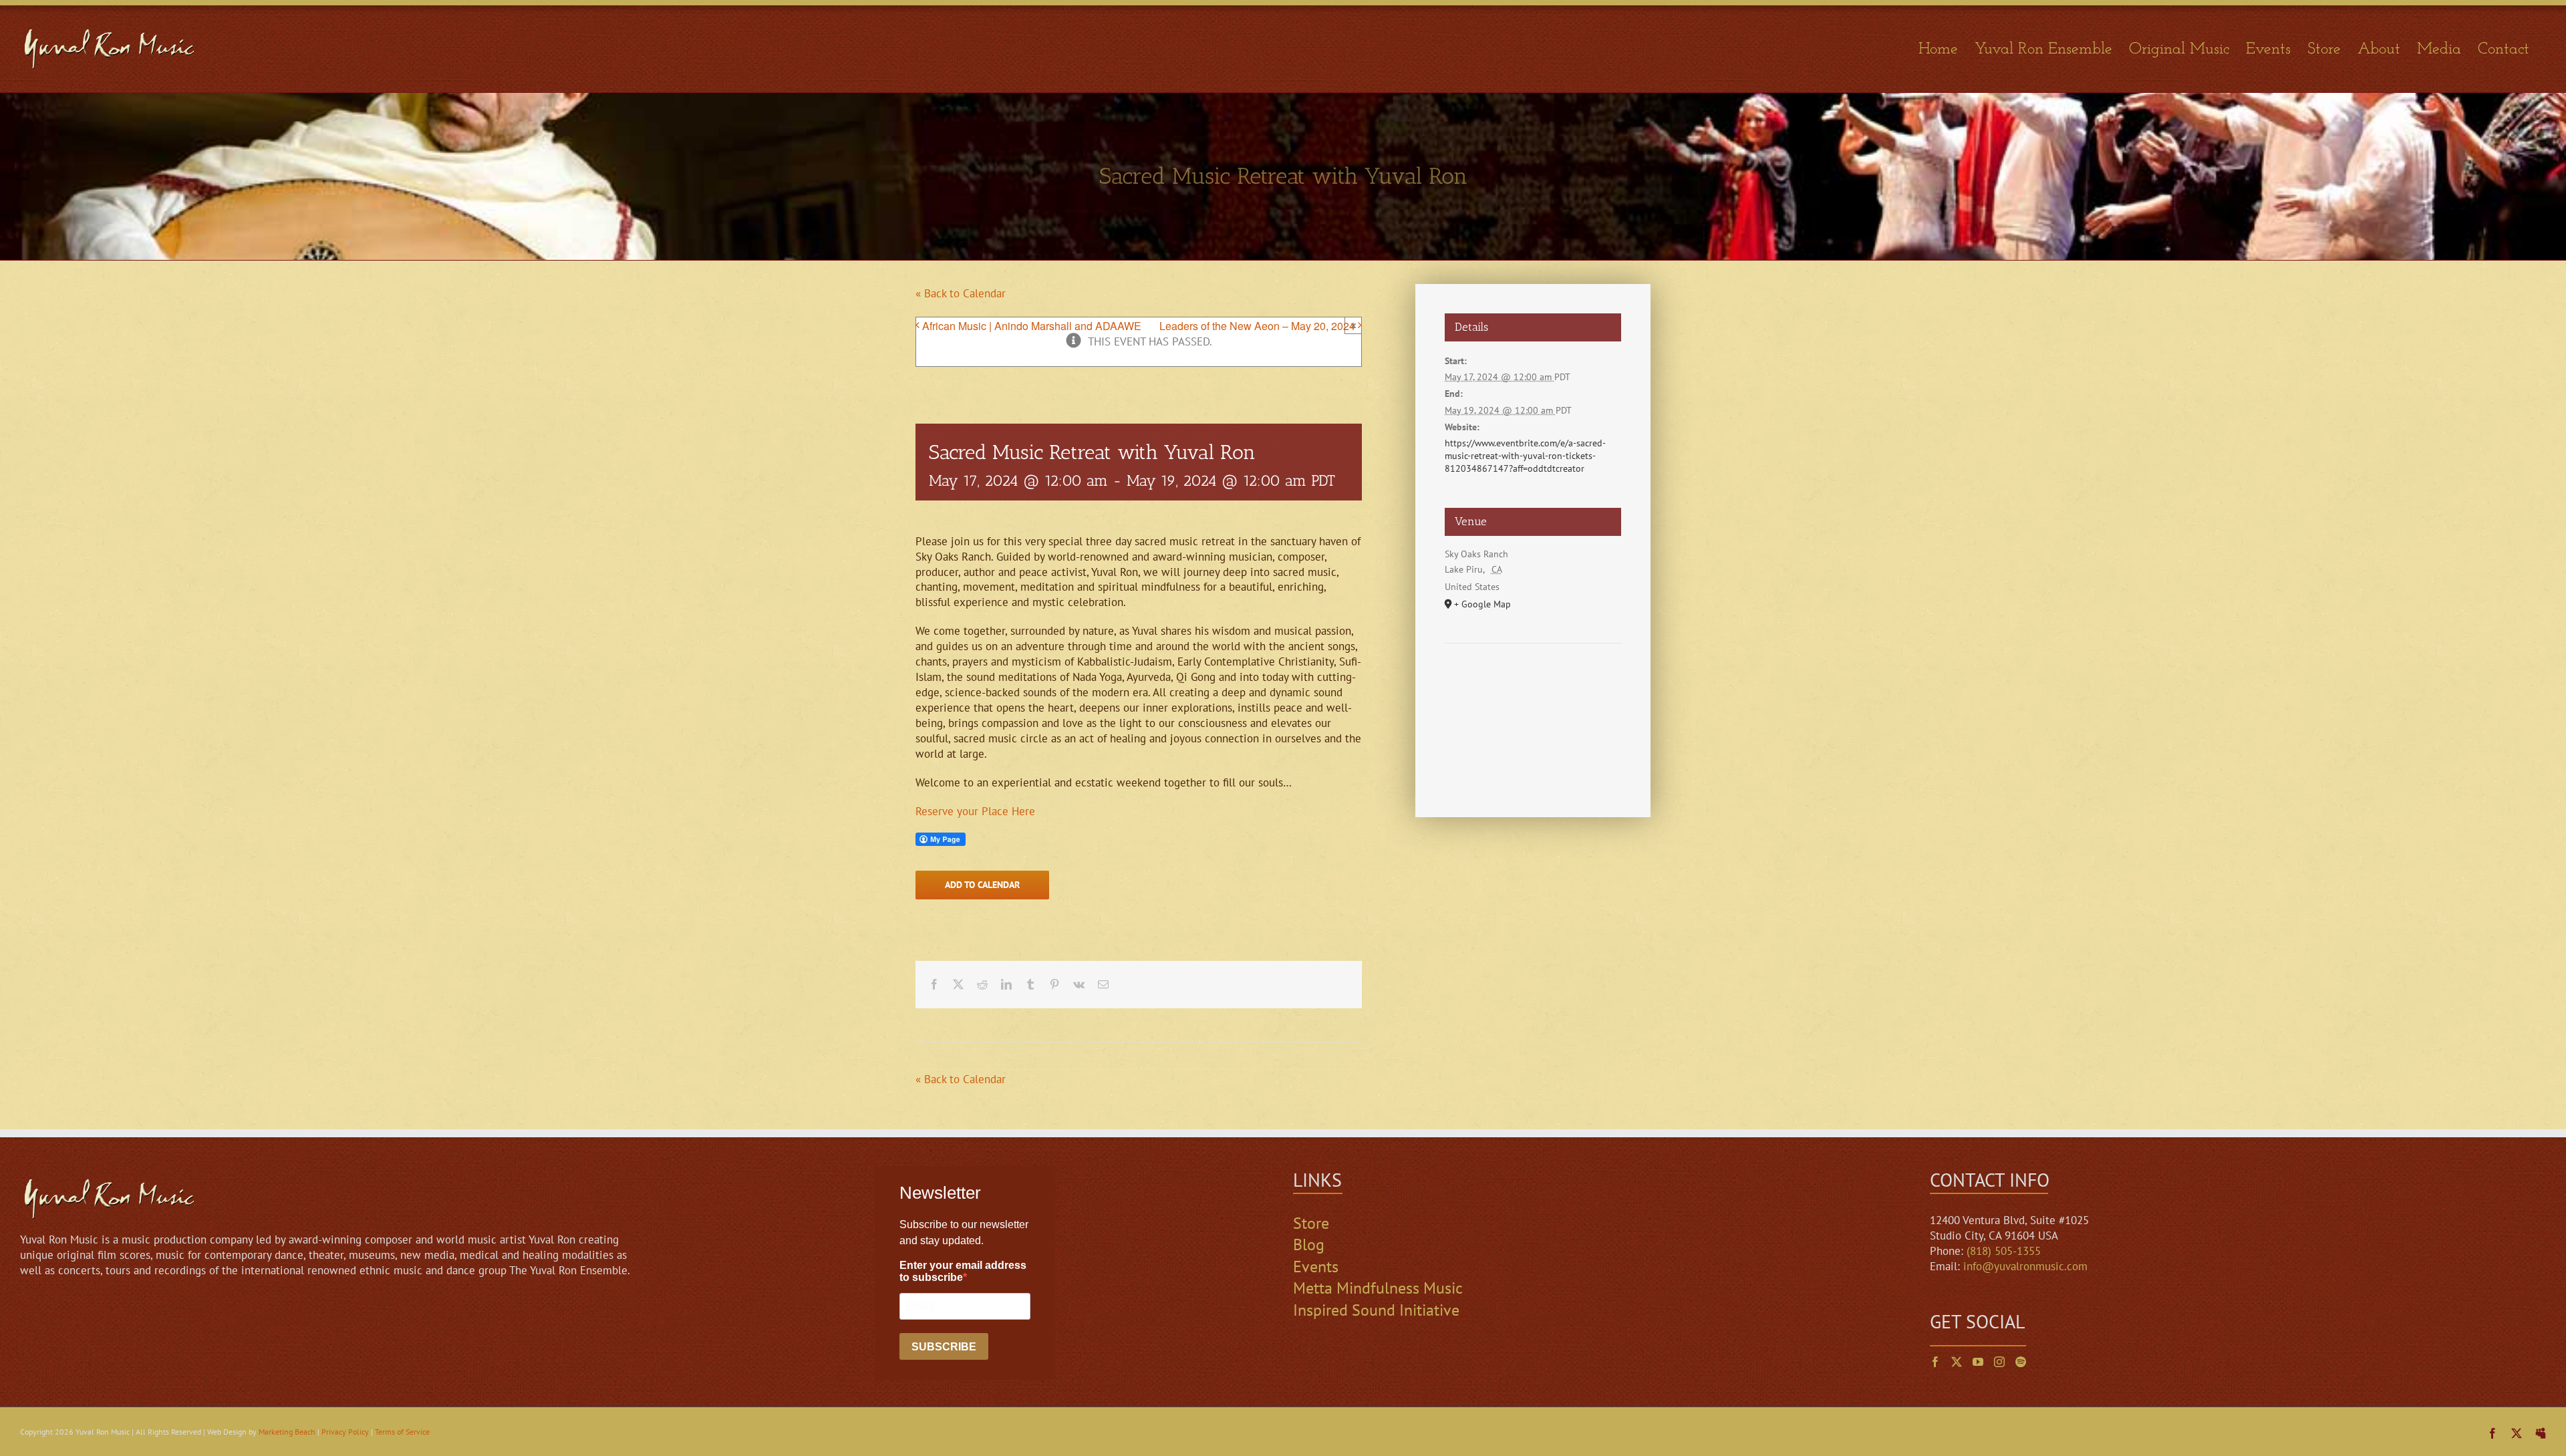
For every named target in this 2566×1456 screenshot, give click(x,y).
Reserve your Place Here (975, 811)
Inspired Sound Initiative (1376, 1310)
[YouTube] (1978, 1362)
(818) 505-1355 (2004, 1251)
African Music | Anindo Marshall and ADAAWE (1032, 326)
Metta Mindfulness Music (1378, 1288)
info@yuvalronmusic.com (2025, 1266)
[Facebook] (1935, 1362)
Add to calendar (982, 885)
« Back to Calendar (961, 293)
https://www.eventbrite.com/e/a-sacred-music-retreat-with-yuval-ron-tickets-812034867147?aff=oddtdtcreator (1525, 456)
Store (1311, 1223)
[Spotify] (2021, 1362)
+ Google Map (1482, 604)
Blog (1309, 1245)
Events (1316, 1267)
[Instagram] (1999, 1362)
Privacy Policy (345, 1432)
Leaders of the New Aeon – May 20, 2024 (1257, 326)
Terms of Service (402, 1432)
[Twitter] (1957, 1362)
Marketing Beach (287, 1432)
